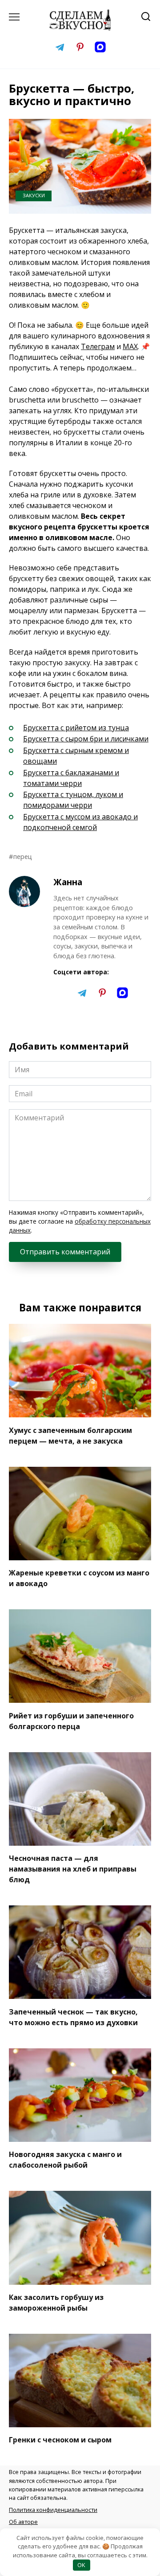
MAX (130, 346)
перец (23, 857)
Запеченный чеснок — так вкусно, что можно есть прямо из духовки (73, 2017)
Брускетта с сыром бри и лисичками (86, 739)
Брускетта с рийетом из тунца (76, 728)
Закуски (34, 195)
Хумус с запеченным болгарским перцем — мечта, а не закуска (70, 1435)
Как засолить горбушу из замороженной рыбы (56, 2303)
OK (81, 2565)
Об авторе (23, 2522)
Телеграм (98, 346)
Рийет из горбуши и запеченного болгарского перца (71, 1721)
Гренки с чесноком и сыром (60, 2440)
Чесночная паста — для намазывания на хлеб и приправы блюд (73, 1869)
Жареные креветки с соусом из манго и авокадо (79, 1578)
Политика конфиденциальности (53, 2510)
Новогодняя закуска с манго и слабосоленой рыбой (65, 2160)
